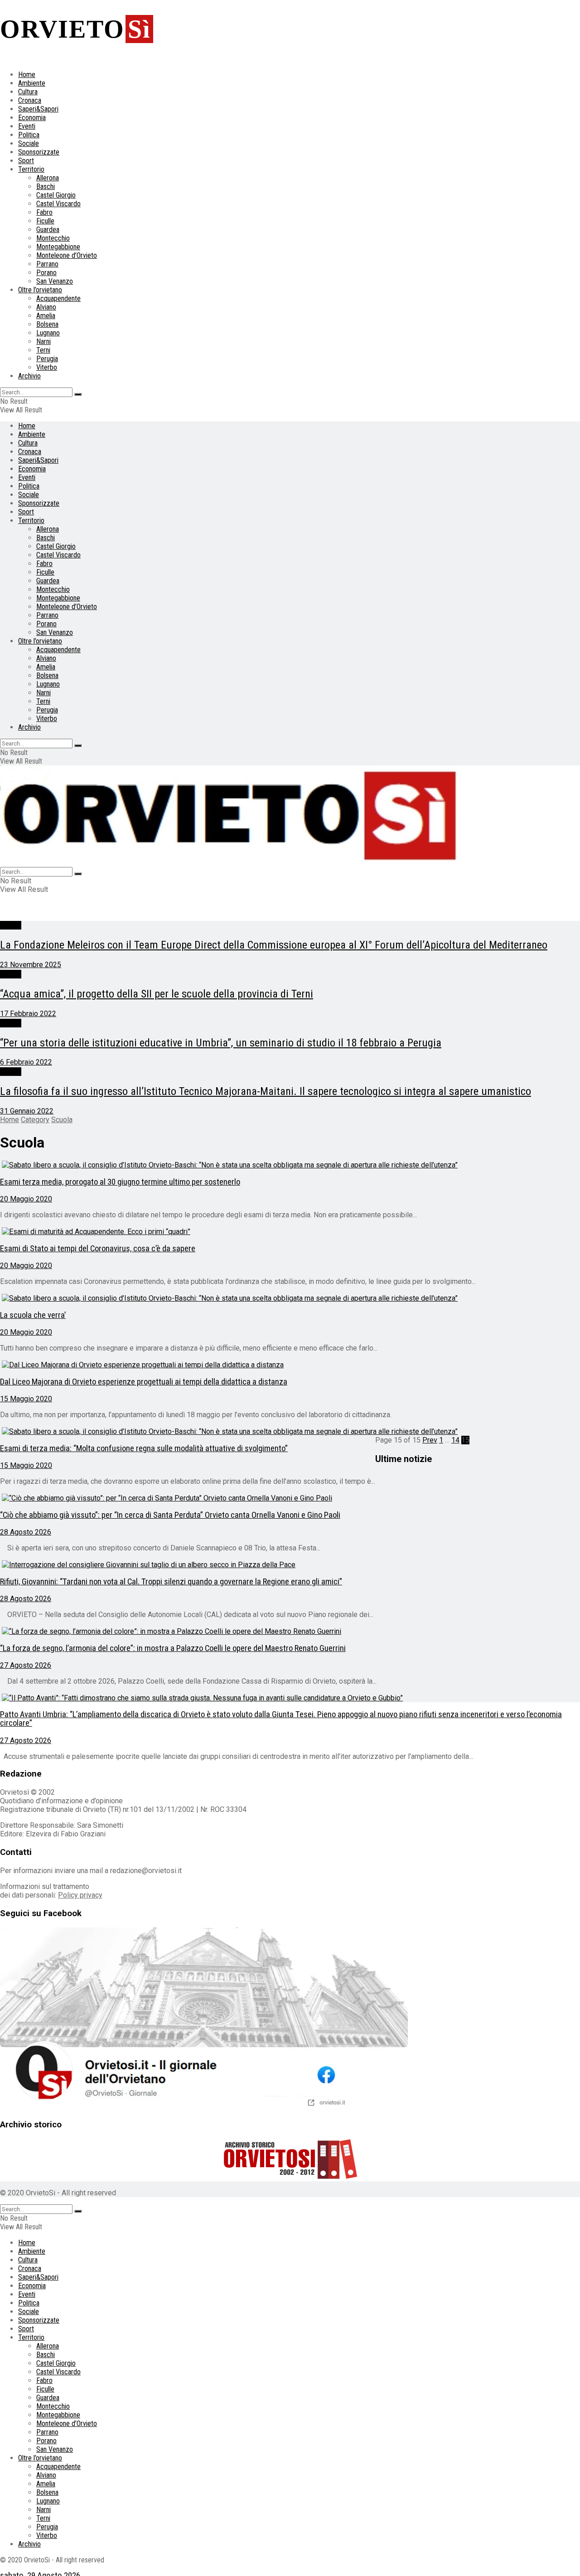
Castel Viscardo (58, 204)
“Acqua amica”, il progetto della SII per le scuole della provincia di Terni (157, 994)
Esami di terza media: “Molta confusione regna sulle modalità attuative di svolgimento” (144, 1448)
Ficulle (45, 221)
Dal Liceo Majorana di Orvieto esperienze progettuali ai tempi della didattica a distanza (144, 1382)
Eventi (27, 126)
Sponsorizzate (39, 152)
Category (35, 1120)
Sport (26, 161)
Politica (29, 135)
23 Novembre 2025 (31, 965)
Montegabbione (58, 247)
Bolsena (47, 324)
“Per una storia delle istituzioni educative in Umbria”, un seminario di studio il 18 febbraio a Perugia (221, 1043)
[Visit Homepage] (231, 863)
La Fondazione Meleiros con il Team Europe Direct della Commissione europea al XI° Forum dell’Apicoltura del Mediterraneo (274, 945)
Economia (32, 118)
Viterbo (47, 367)
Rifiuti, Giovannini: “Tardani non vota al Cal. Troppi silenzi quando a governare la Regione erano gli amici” (171, 1582)
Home (27, 75)
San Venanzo (55, 281)
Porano (46, 273)
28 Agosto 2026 (26, 1532)
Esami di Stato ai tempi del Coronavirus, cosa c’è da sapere (98, 1249)
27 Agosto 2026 (26, 1665)
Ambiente (32, 83)
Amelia (46, 316)
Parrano (47, 264)
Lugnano (48, 333)
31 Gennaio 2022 (27, 1111)
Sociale (29, 143)
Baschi (46, 186)
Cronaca (30, 100)
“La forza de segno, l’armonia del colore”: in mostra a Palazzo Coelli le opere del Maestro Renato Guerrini (173, 1648)
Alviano (46, 307)
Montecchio (53, 238)
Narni (43, 341)
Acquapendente (58, 298)
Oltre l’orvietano (40, 290)
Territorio (31, 169)
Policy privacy (80, 1895)
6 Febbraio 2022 (26, 1062)
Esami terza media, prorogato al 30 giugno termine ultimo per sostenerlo (120, 1182)
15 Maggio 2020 (26, 1399)
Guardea (48, 230)
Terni (43, 350)
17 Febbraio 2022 (28, 1014)
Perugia (47, 359)
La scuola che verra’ (33, 1315)
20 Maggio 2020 (26, 1199)
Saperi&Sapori (38, 109)
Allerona (48, 178)
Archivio (29, 376)
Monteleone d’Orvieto (67, 255)
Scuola (11, 925)
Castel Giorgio (56, 195)
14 (455, 1440)
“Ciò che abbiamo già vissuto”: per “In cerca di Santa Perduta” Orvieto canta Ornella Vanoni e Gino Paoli (170, 1515)
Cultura (28, 92)
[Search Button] (78, 394)
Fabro (44, 212)
